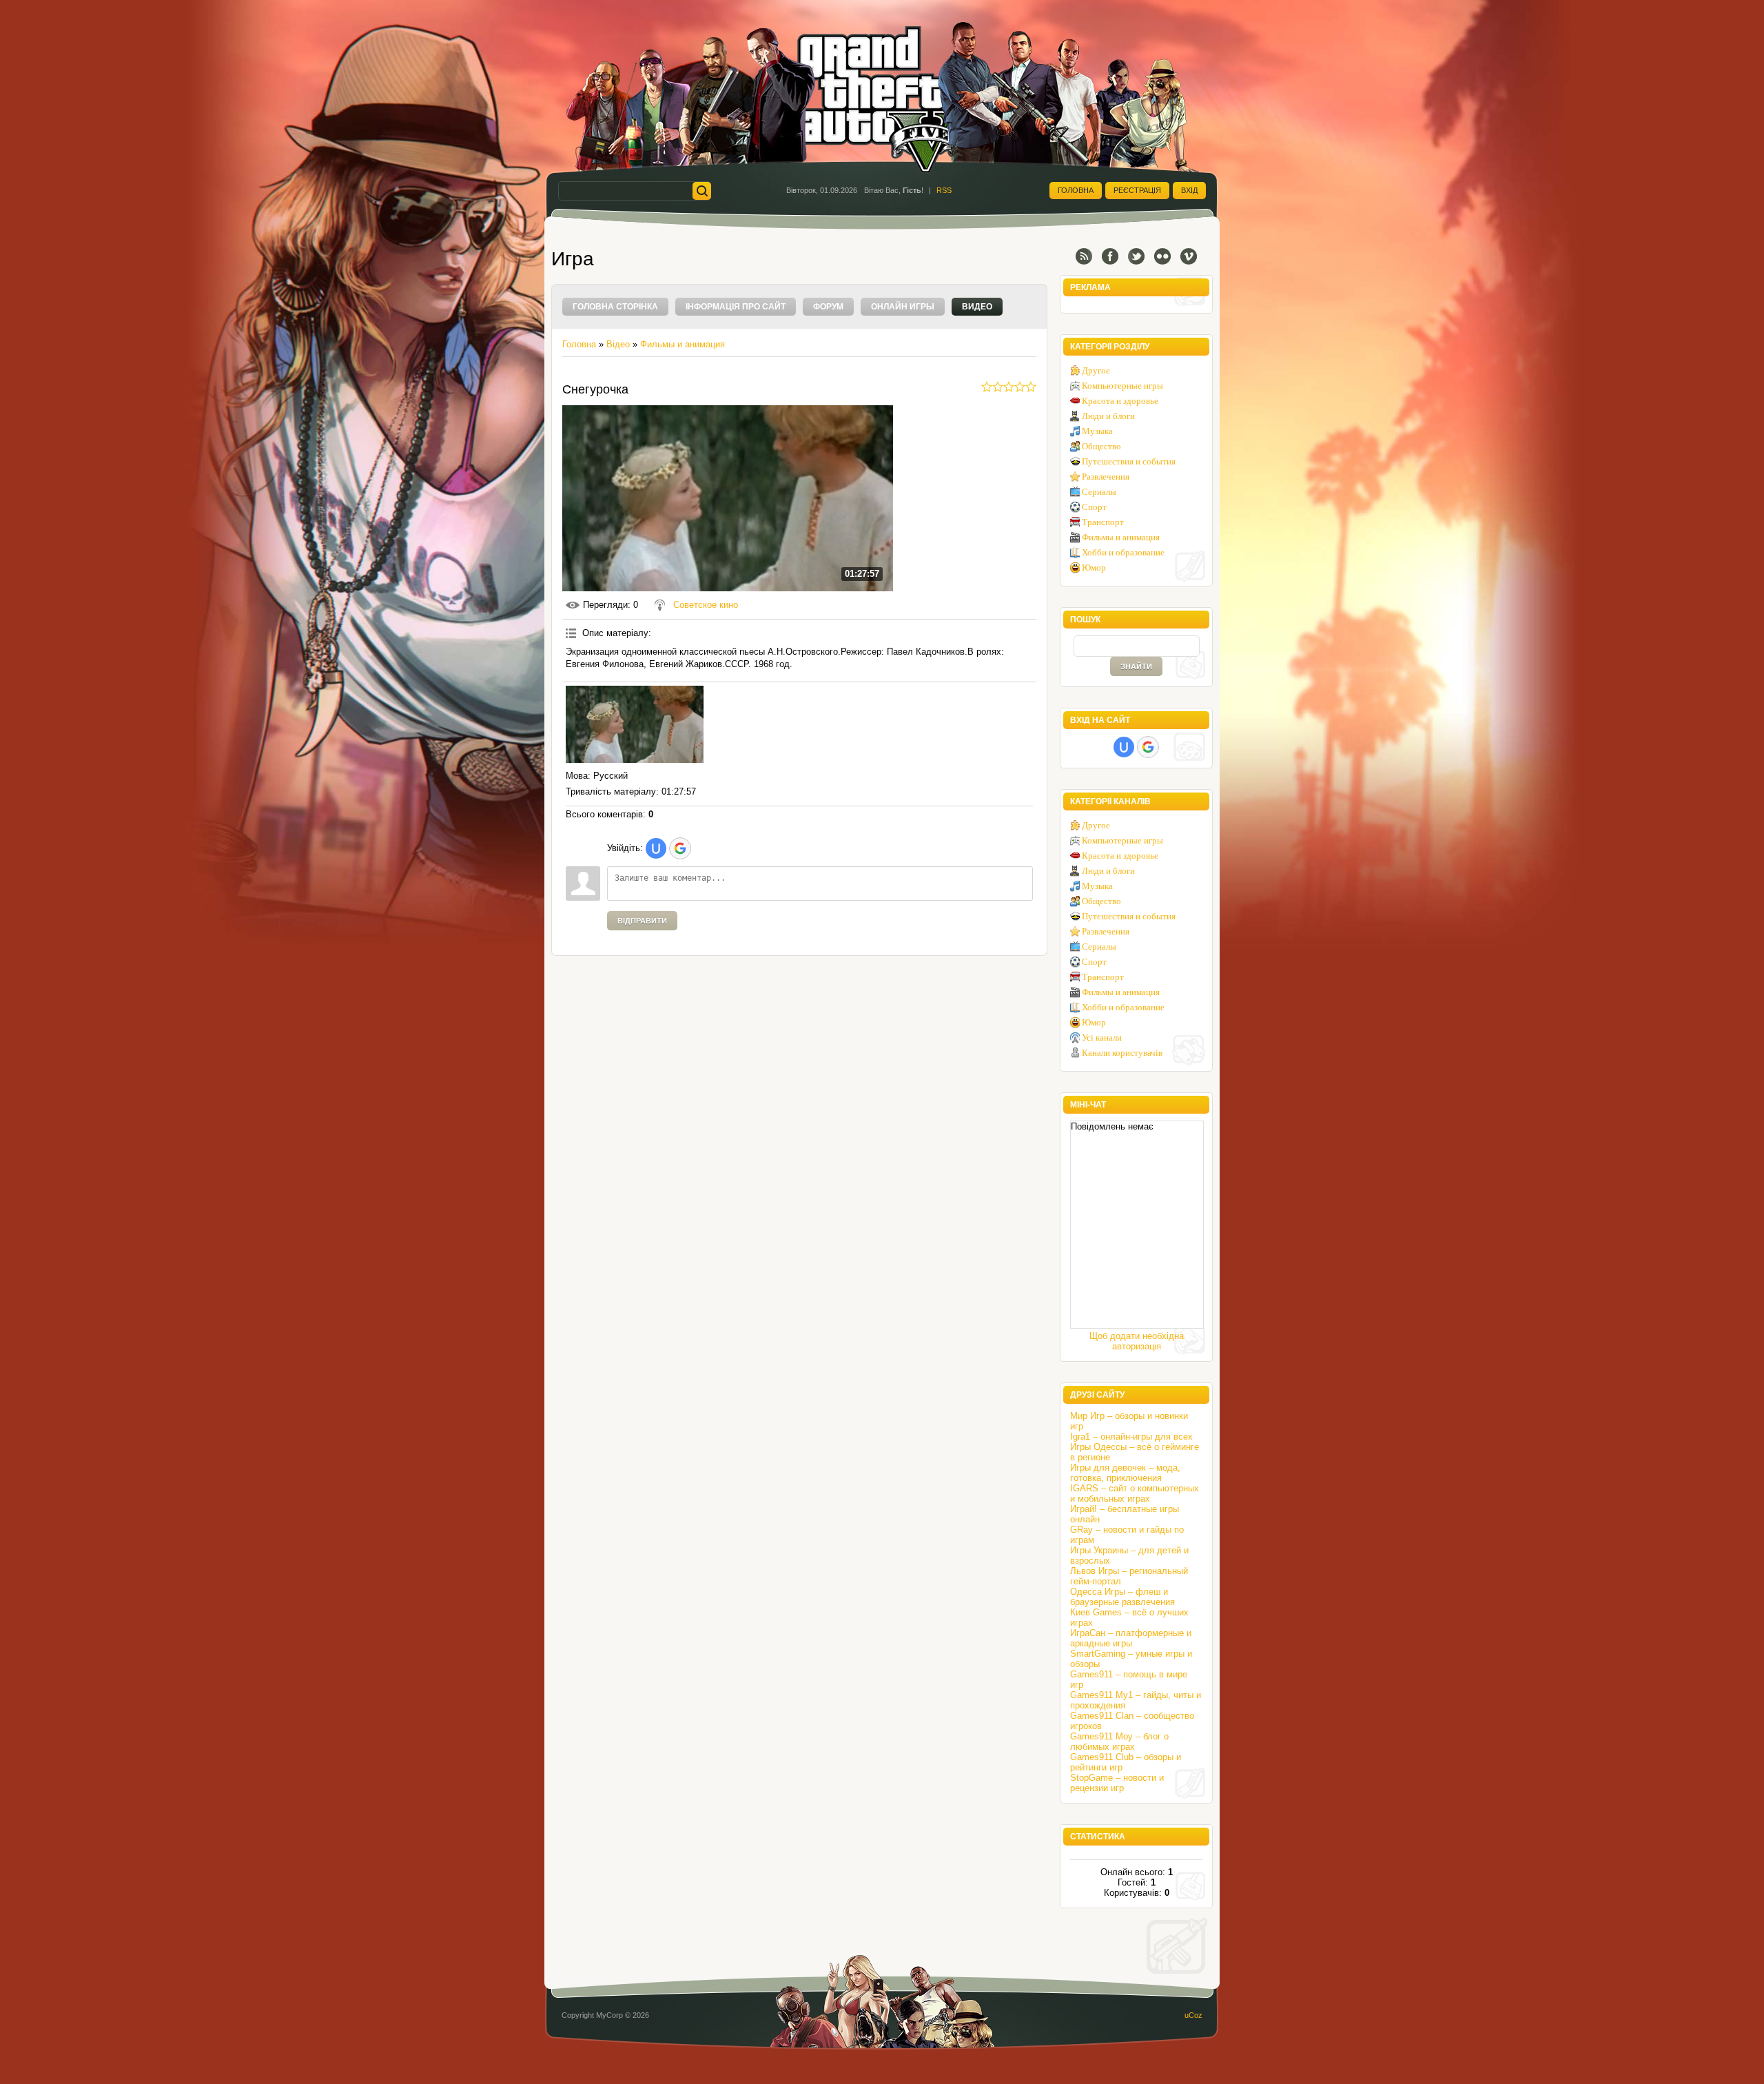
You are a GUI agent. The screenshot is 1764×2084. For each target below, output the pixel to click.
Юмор (1094, 568)
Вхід (1189, 190)
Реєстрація (1137, 190)
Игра (573, 259)
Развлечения (1106, 477)
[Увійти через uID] (656, 848)
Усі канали (1102, 1038)
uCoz (1193, 2015)
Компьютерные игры (1122, 386)
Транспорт (1103, 522)
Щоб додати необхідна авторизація (1137, 1341)
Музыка (1097, 431)
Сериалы (1099, 492)
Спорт (1094, 507)
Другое (1096, 370)
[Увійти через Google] (680, 848)
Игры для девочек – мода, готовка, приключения (1125, 1473)
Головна (1076, 190)
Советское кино (706, 605)
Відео (618, 344)
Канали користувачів (1122, 1053)
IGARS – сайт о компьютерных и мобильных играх (1135, 1493)
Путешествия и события (1129, 461)
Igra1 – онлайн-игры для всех (1131, 1437)
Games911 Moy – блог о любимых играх (1119, 1741)
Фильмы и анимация (683, 344)
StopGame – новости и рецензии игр (1117, 1783)
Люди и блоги (1108, 416)
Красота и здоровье (1120, 401)
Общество (1101, 446)
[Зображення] (635, 725)
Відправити (642, 921)
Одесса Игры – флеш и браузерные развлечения (1122, 1597)
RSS (944, 190)
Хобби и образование (1123, 552)
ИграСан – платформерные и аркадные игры (1131, 1638)
